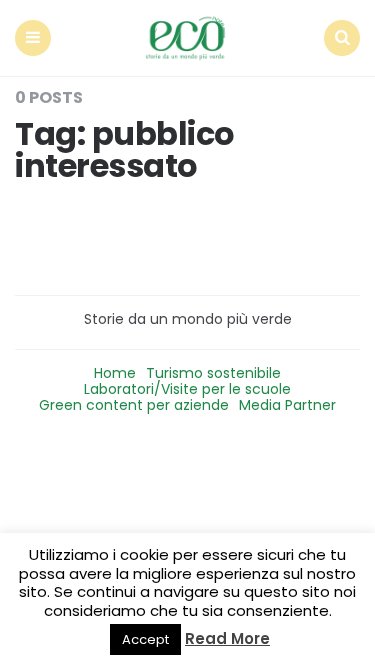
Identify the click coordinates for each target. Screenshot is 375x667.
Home (115, 373)
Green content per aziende (134, 405)
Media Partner (287, 405)
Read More (227, 638)
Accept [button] (145, 639)
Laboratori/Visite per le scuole (187, 389)
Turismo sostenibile (213, 373)
